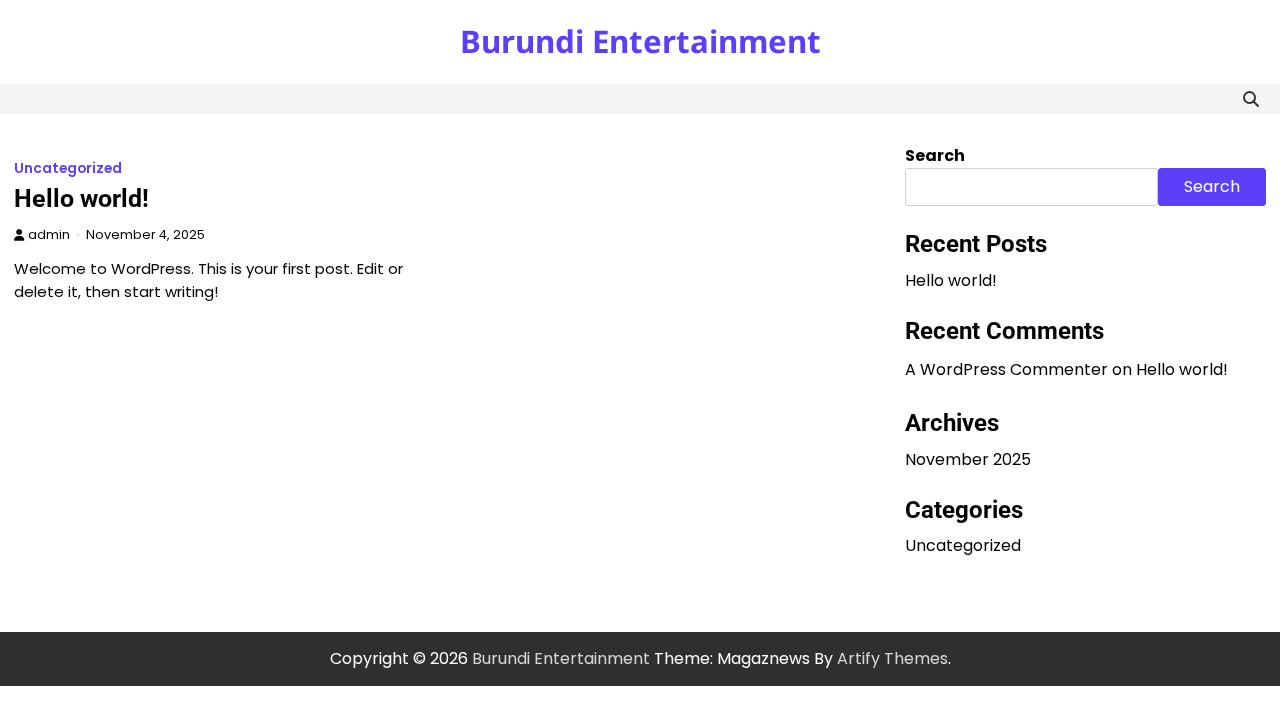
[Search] (1251, 99)
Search (935, 155)
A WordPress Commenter (1006, 369)
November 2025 (968, 459)
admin (49, 234)
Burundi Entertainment (640, 41)
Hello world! (81, 198)
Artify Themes (892, 658)
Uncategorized (68, 168)
